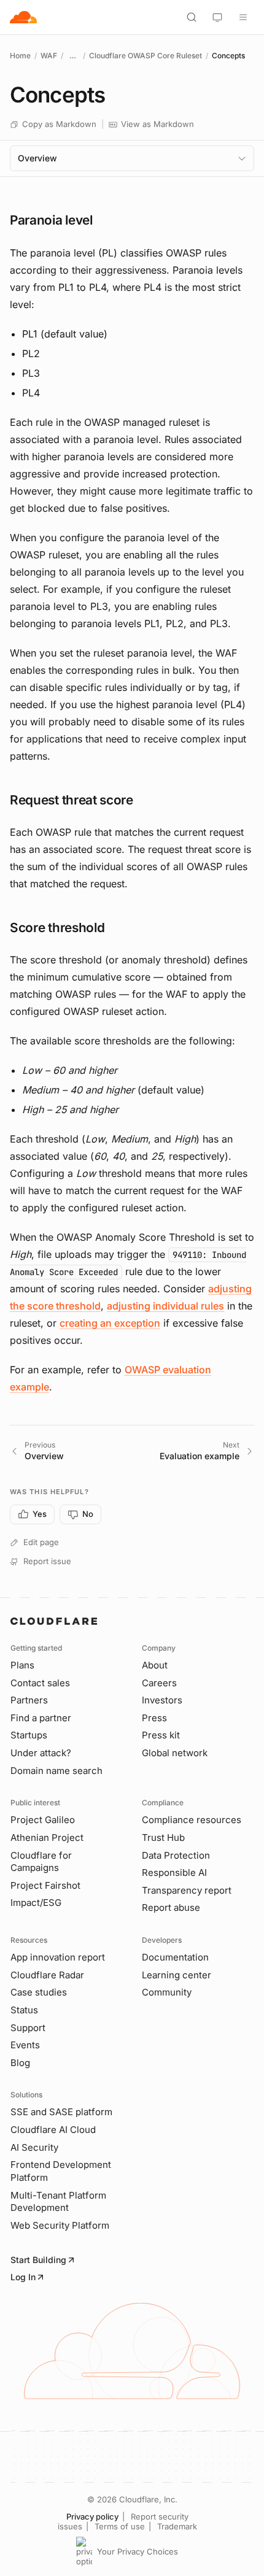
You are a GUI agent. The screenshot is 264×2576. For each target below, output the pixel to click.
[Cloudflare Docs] (23, 17)
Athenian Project (47, 1838)
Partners (29, 1700)
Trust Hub (163, 1838)
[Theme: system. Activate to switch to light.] (217, 17)
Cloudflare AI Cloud (53, 2130)
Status (24, 2010)
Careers (159, 1683)
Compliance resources (192, 1820)
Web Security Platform (60, 2225)
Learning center (177, 1975)
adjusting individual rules (165, 1306)
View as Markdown (157, 124)
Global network (175, 1753)
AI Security (34, 2147)
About (155, 1665)
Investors (162, 1700)
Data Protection (176, 1855)
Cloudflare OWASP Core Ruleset (146, 56)
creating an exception (110, 1323)
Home (20, 56)
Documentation (175, 1957)
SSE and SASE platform (61, 2112)
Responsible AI (174, 1872)
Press (154, 1718)
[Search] (192, 17)
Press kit (161, 1735)
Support (28, 2028)
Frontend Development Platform (61, 2171)
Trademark (177, 2526)
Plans (22, 1665)
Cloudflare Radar (47, 1975)
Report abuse (171, 1907)
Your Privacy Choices (138, 2551)
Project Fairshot (45, 1885)
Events (25, 2045)
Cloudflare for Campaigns (41, 1862)
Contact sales (40, 1683)
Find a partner (41, 1718)
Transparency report (187, 1890)
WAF (49, 56)
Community (167, 1992)
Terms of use (120, 2526)
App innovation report (58, 1957)
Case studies (39, 1992)
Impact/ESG (36, 1903)
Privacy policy (92, 2516)
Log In (23, 2277)
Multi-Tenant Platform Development (58, 2202)
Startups (29, 1735)
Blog (20, 2063)
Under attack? (41, 1753)
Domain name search (56, 1771)
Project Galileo (43, 1820)
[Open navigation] (243, 17)
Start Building (38, 2260)
